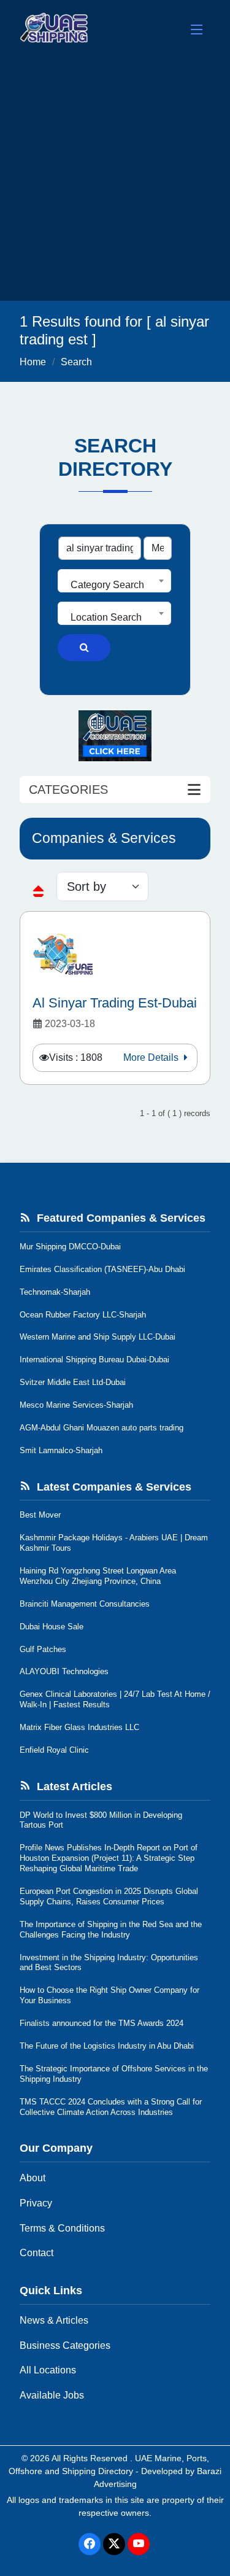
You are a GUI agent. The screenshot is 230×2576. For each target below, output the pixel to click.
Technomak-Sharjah (55, 1292)
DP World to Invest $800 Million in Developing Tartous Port (101, 1820)
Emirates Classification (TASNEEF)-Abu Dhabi (102, 1269)
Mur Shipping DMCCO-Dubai (70, 1247)
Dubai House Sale (52, 1627)
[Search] (84, 648)
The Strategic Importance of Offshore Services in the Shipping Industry (114, 2074)
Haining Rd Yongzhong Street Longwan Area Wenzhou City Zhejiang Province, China (98, 1576)
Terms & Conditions (62, 2228)
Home (33, 362)
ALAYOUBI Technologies (64, 1671)
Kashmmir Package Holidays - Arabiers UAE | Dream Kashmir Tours (114, 1543)
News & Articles (54, 2320)
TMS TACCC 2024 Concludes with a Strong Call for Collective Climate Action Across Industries (111, 2107)
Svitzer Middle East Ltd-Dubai (73, 1382)
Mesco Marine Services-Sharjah (76, 1405)
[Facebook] (90, 2544)
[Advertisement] (115, 180)
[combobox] (114, 581)
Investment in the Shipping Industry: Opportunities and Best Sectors (109, 1963)
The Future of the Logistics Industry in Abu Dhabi (107, 2046)
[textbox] (114, 585)
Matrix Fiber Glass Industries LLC (79, 1727)
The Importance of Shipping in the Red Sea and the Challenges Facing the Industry (111, 1930)
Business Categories (65, 2345)
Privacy (36, 2203)
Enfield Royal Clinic (54, 1750)
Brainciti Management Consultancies (85, 1604)
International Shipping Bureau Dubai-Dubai (94, 1360)
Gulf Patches (43, 1649)
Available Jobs (52, 2395)
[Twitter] (114, 2544)
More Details (152, 1057)
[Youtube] (139, 2544)
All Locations (48, 2370)
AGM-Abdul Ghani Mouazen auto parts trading (102, 1428)
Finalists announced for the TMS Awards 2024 (102, 2023)
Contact (36, 2253)
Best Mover (40, 1515)
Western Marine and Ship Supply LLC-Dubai (98, 1337)
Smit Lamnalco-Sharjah (61, 1450)
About (33, 2178)
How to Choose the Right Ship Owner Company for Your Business (109, 1995)
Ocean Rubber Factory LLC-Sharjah (83, 1315)
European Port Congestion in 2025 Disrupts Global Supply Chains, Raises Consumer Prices (109, 1896)
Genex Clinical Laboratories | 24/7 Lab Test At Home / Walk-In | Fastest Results (115, 1699)
